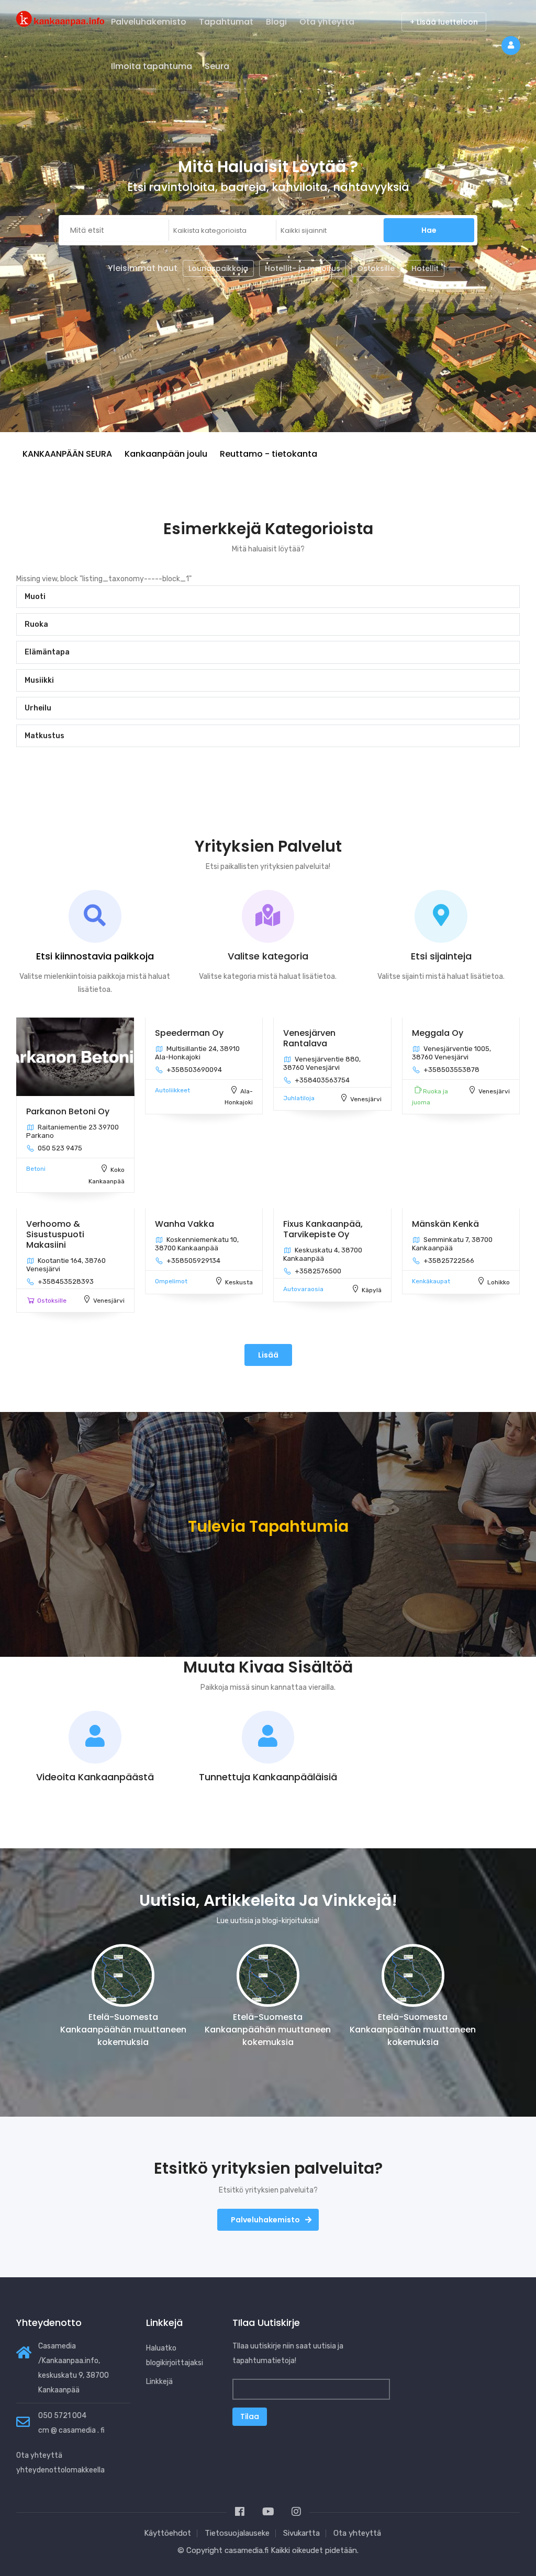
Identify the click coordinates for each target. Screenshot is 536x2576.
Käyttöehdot (167, 2533)
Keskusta (239, 1282)
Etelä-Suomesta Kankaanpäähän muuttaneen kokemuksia (123, 2030)
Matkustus (44, 736)
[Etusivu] (60, 16)
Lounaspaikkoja (218, 268)
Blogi (276, 22)
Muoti (35, 597)
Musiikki (39, 680)
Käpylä (372, 1290)
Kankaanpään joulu (166, 454)
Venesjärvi (366, 1099)
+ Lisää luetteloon (444, 22)
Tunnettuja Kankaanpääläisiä (268, 1777)
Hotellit (425, 268)
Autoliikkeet (172, 1090)
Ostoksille (376, 268)
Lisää (268, 1355)
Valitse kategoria (268, 956)
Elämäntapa (47, 652)
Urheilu (38, 708)
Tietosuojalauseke (237, 2533)
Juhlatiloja (299, 1098)
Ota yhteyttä (327, 22)
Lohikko (499, 1282)
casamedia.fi (247, 2550)
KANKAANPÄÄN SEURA (67, 454)
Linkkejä (159, 2382)
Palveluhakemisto (149, 22)
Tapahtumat (226, 22)
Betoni (36, 1169)
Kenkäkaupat (431, 1281)
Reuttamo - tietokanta (269, 454)
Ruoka (36, 624)
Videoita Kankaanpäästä (95, 1777)
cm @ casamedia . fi (71, 2430)
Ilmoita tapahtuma (152, 66)
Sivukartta (301, 2533)
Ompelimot (171, 1281)
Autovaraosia (303, 1289)
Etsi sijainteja (441, 956)
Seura (217, 66)
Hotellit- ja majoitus (303, 268)
